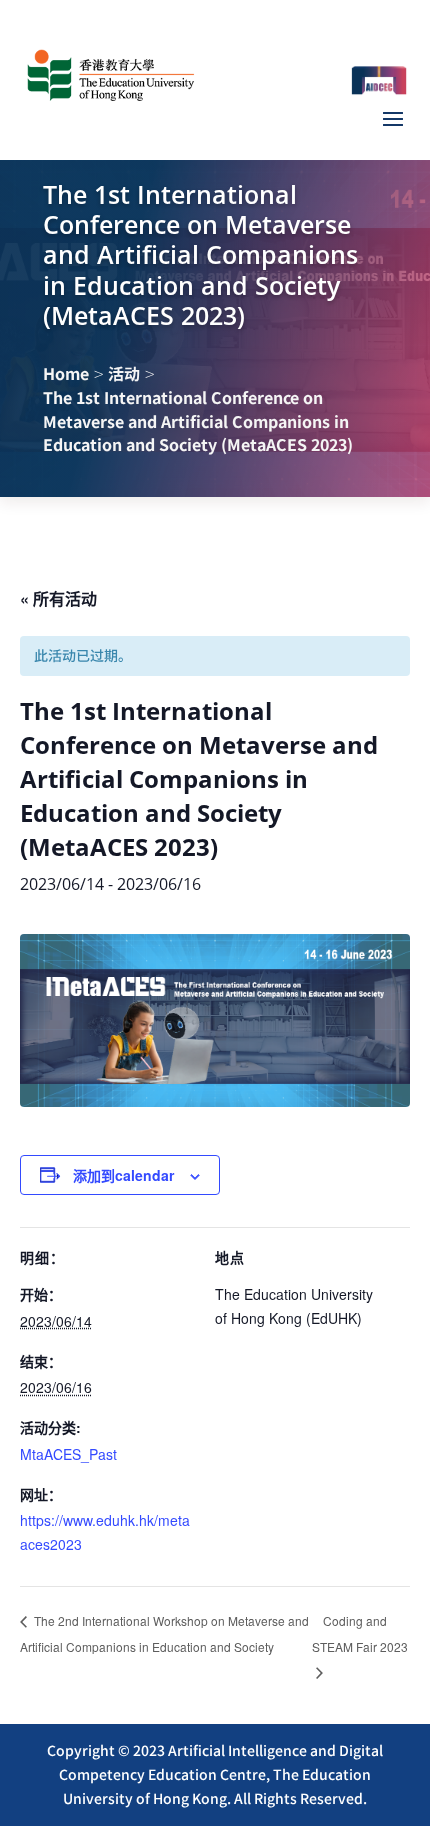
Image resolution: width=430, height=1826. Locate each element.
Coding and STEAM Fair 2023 (360, 1633)
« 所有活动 (58, 598)
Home (66, 373)
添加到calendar (123, 1175)
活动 (124, 373)
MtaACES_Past (68, 1454)
